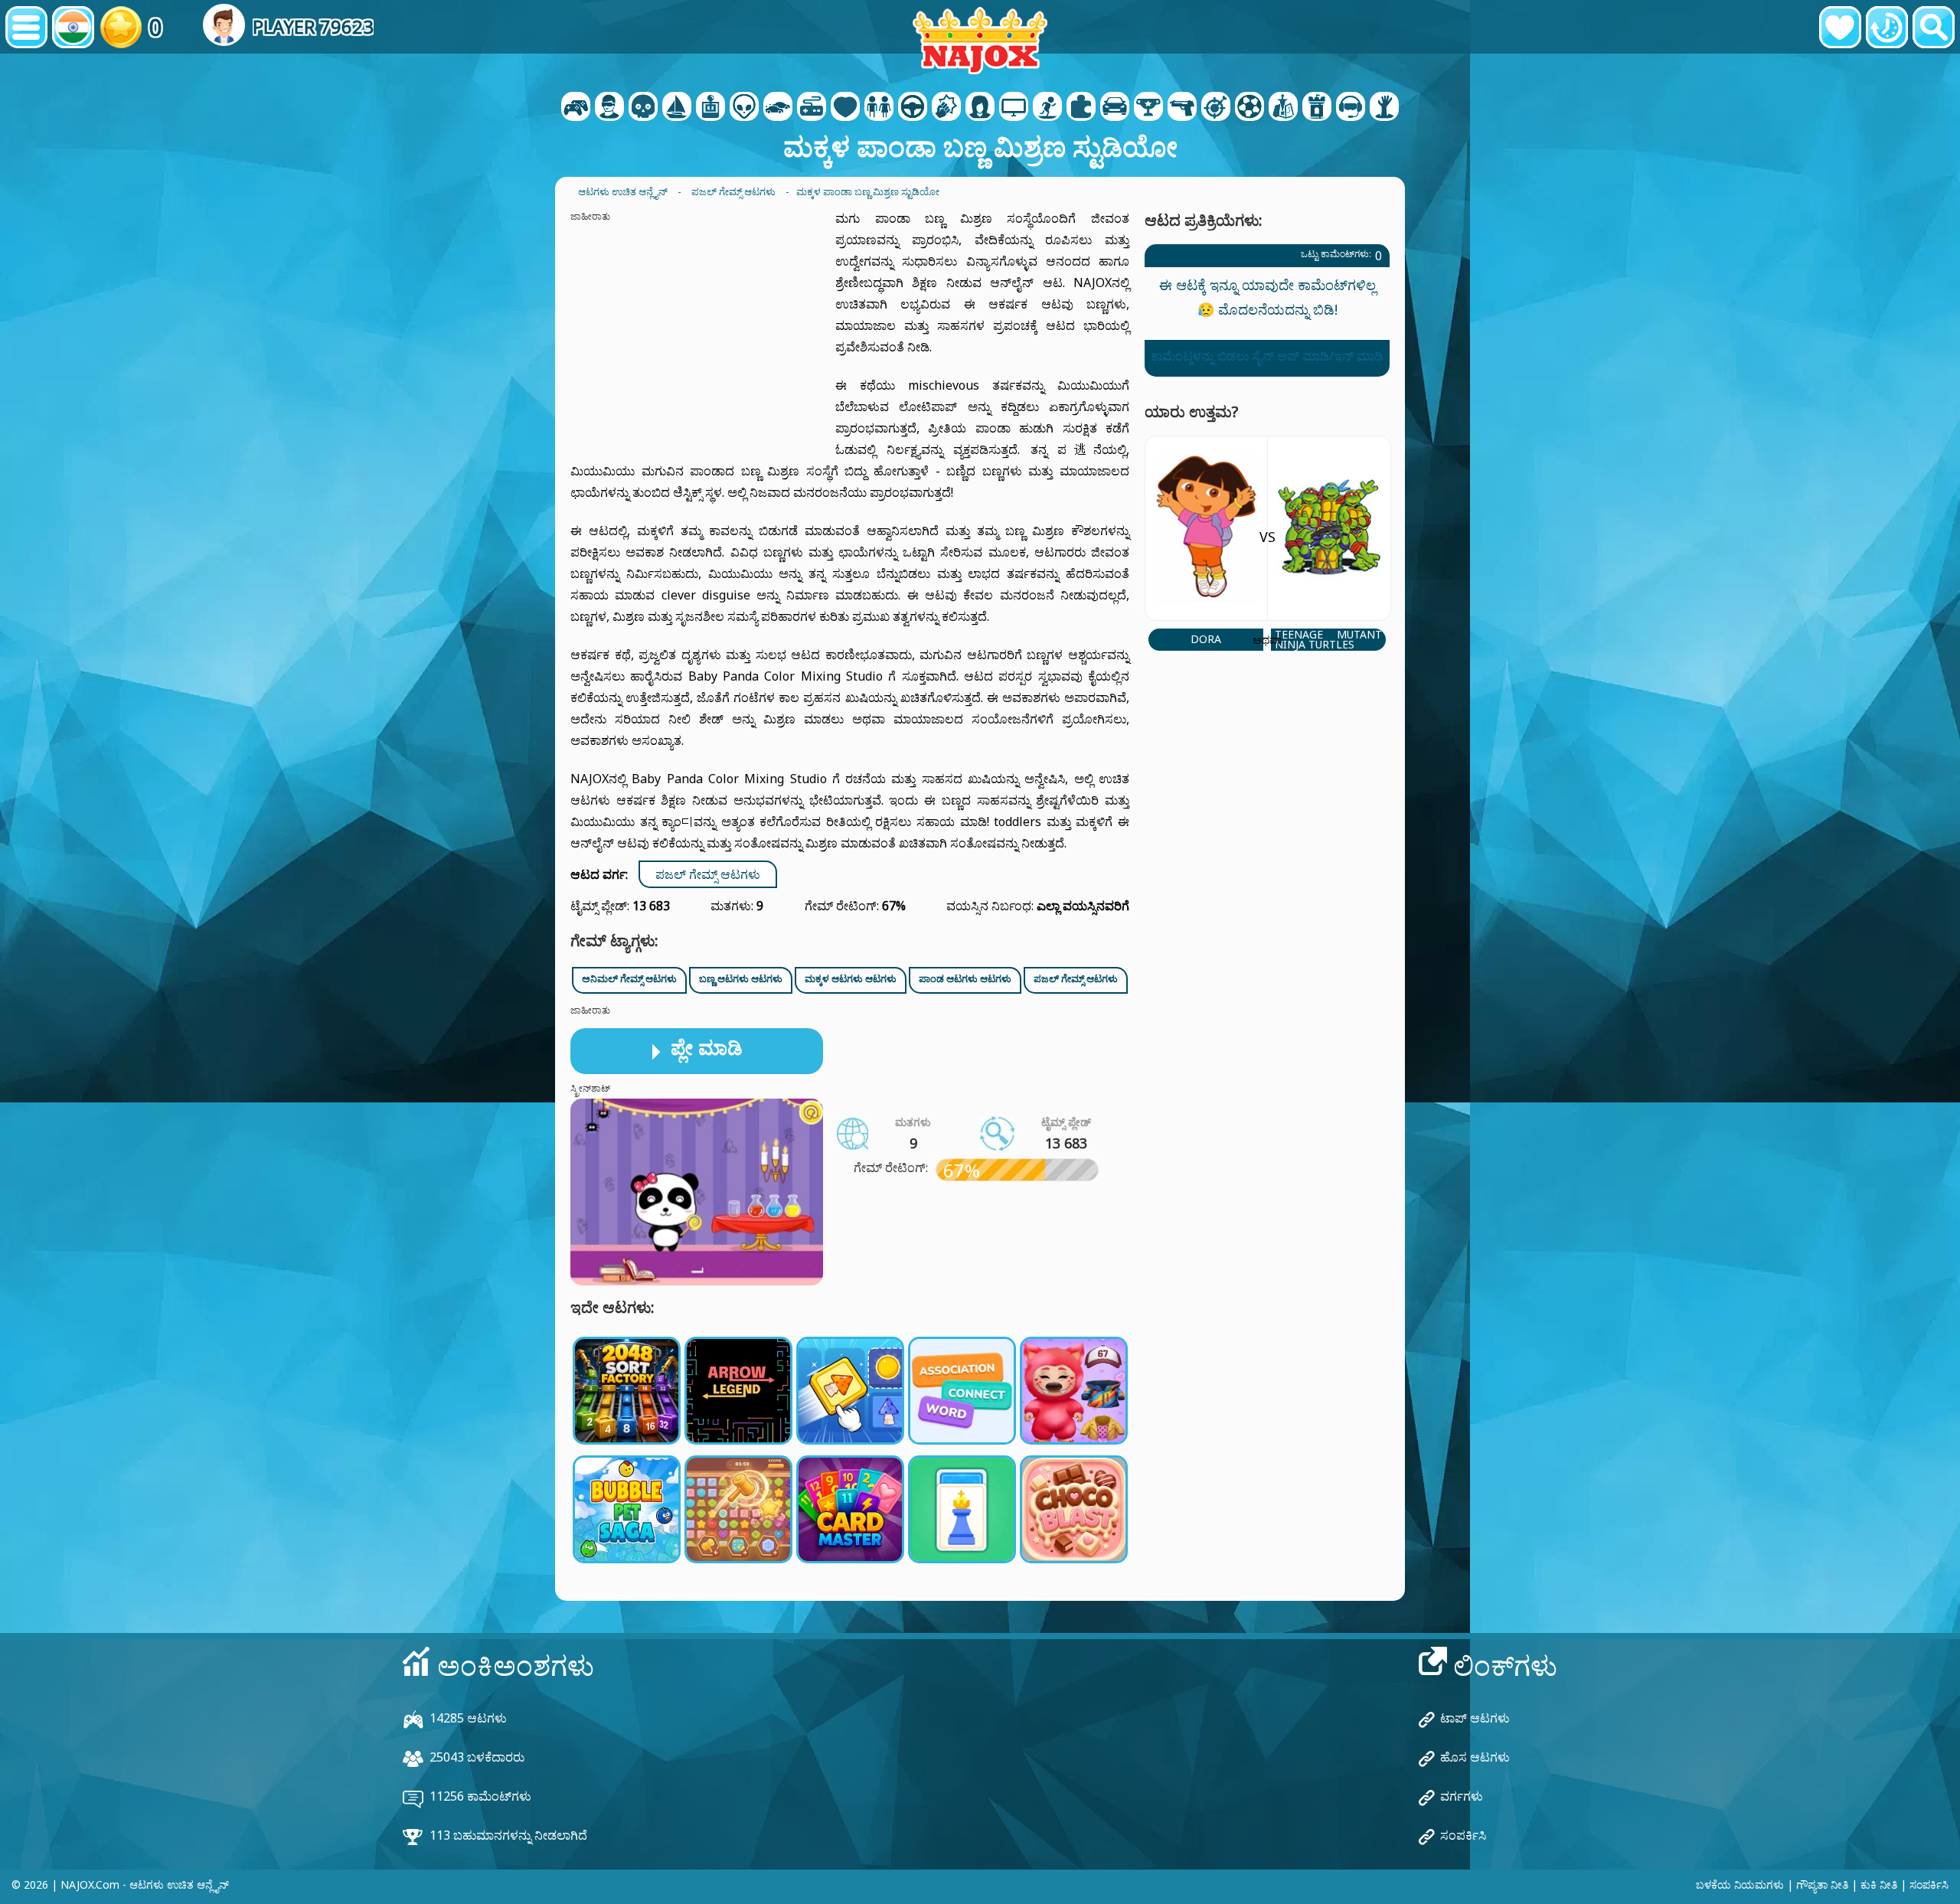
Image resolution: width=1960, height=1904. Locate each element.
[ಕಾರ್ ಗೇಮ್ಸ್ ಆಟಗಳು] (778, 108)
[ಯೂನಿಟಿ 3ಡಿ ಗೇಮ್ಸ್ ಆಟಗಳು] (1351, 108)
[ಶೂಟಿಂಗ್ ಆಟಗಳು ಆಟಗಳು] (1182, 108)
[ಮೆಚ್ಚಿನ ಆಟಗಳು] (1840, 27)
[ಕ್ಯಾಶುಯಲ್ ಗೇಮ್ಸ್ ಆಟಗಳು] (812, 108)
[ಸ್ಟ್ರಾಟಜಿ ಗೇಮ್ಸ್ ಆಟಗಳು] (1283, 108)
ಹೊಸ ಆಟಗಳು (1475, 1757)
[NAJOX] (980, 40)
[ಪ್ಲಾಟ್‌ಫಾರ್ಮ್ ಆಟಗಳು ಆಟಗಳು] (1047, 108)
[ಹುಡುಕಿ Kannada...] (1934, 27)
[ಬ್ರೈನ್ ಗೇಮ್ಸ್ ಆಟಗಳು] (744, 108)
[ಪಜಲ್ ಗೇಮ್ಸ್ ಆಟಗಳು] (1081, 108)
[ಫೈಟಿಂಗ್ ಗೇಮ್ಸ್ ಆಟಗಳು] (946, 108)
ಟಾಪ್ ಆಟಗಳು (1475, 1718)
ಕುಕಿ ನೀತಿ (1879, 1884)
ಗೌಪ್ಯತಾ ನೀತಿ (1822, 1884)
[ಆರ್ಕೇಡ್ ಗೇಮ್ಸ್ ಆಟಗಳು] (710, 108)
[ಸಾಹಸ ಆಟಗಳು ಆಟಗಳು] (677, 108)
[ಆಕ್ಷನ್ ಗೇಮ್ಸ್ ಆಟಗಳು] (643, 108)
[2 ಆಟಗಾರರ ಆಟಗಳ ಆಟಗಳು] (576, 108)
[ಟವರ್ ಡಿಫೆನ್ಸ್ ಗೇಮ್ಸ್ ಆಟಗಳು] (1317, 108)
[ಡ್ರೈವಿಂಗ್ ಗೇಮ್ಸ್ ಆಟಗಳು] (913, 108)
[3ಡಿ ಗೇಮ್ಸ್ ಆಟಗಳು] (609, 108)
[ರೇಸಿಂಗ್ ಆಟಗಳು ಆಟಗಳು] (1115, 108)
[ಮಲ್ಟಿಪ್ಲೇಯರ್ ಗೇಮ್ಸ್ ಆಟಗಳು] (1014, 108)
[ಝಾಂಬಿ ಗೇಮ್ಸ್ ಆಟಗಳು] (1384, 108)
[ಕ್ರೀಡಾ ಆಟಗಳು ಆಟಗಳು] (1249, 108)
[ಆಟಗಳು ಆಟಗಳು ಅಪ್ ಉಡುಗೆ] (879, 108)
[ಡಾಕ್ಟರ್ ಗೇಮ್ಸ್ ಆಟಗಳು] (845, 108)
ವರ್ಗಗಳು (1462, 1796)
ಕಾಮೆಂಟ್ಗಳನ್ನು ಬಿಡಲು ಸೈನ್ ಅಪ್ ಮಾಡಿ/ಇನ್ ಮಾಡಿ (1267, 356)
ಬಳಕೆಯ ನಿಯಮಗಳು (1740, 1884)
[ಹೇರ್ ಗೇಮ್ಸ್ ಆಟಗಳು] (980, 108)
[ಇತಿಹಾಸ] (1887, 27)
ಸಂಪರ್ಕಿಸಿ (1463, 1835)
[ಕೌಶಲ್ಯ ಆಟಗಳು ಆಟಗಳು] (1216, 108)
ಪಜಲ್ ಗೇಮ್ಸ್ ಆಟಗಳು (708, 874)
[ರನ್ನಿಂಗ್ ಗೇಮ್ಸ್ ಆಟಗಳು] (1148, 108)
